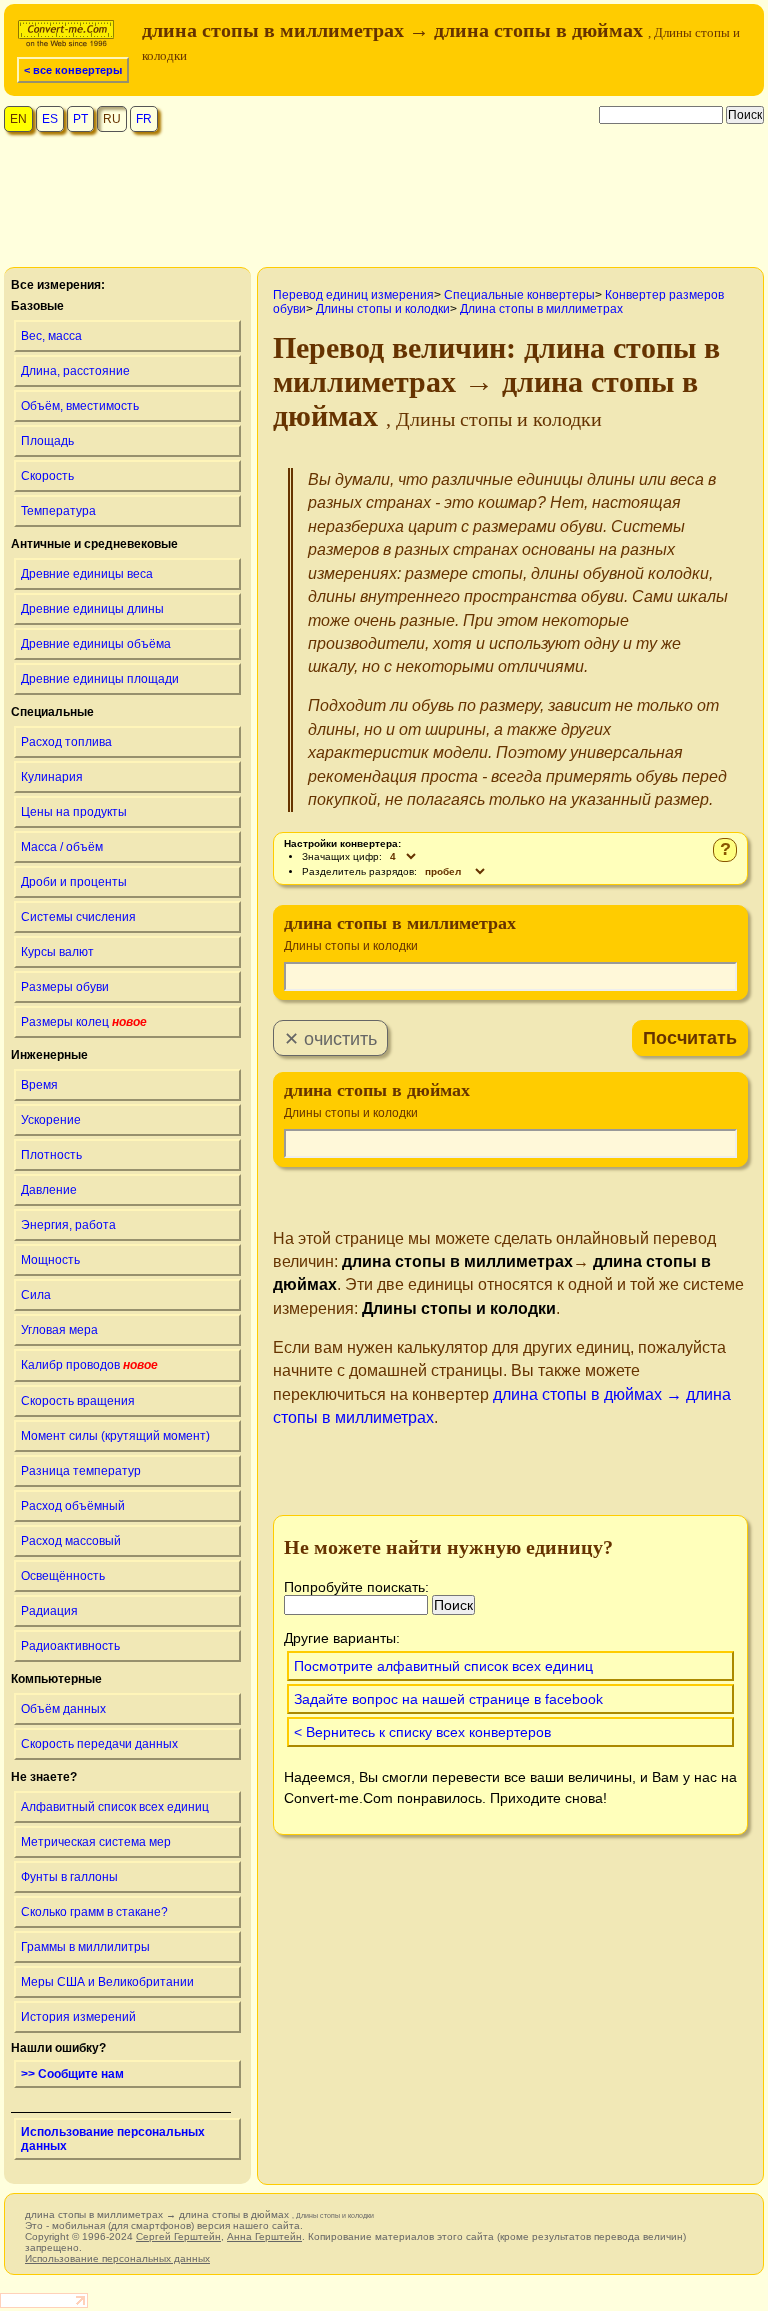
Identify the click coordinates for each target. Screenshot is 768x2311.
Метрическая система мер (96, 1842)
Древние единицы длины (92, 609)
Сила (36, 1295)
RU (112, 119)
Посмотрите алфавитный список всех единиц (443, 1666)
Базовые (37, 306)
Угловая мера (59, 1330)
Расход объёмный (73, 1506)
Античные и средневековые (94, 544)
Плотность (51, 1155)
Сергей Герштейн (178, 2236)
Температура (58, 511)
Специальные (52, 712)
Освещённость (63, 1576)
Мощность (50, 1260)
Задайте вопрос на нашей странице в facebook (448, 1699)
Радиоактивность (70, 1646)
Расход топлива (66, 742)
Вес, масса (51, 336)
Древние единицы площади (100, 679)
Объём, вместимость (80, 406)
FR (144, 119)
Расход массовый (71, 1541)
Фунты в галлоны (69, 1877)
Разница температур (81, 1471)
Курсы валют (57, 952)
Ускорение (51, 1120)
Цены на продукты (74, 812)
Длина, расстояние (75, 371)
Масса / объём (62, 847)
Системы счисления (78, 917)
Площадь (47, 441)
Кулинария (52, 777)
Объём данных (63, 1709)
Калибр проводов (89, 1365)
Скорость (47, 476)
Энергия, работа (68, 1225)
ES (50, 119)
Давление (49, 1190)
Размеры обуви (65, 987)
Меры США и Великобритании (107, 1982)
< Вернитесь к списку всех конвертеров (422, 1732)
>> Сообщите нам (72, 2074)
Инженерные (49, 1055)
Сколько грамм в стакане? (94, 1912)
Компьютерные (56, 1679)
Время (39, 1085)
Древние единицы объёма (96, 644)
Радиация (49, 1611)
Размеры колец (84, 1022)
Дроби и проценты (74, 882)
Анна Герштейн (264, 2236)
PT (80, 119)
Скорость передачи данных (99, 1744)
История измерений (78, 2017)
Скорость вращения (78, 1401)
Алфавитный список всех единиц (115, 1807)
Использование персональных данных (113, 2139)
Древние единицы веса (87, 574)
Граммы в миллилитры (85, 1947)
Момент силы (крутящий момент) (115, 1436)
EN (18, 119)
